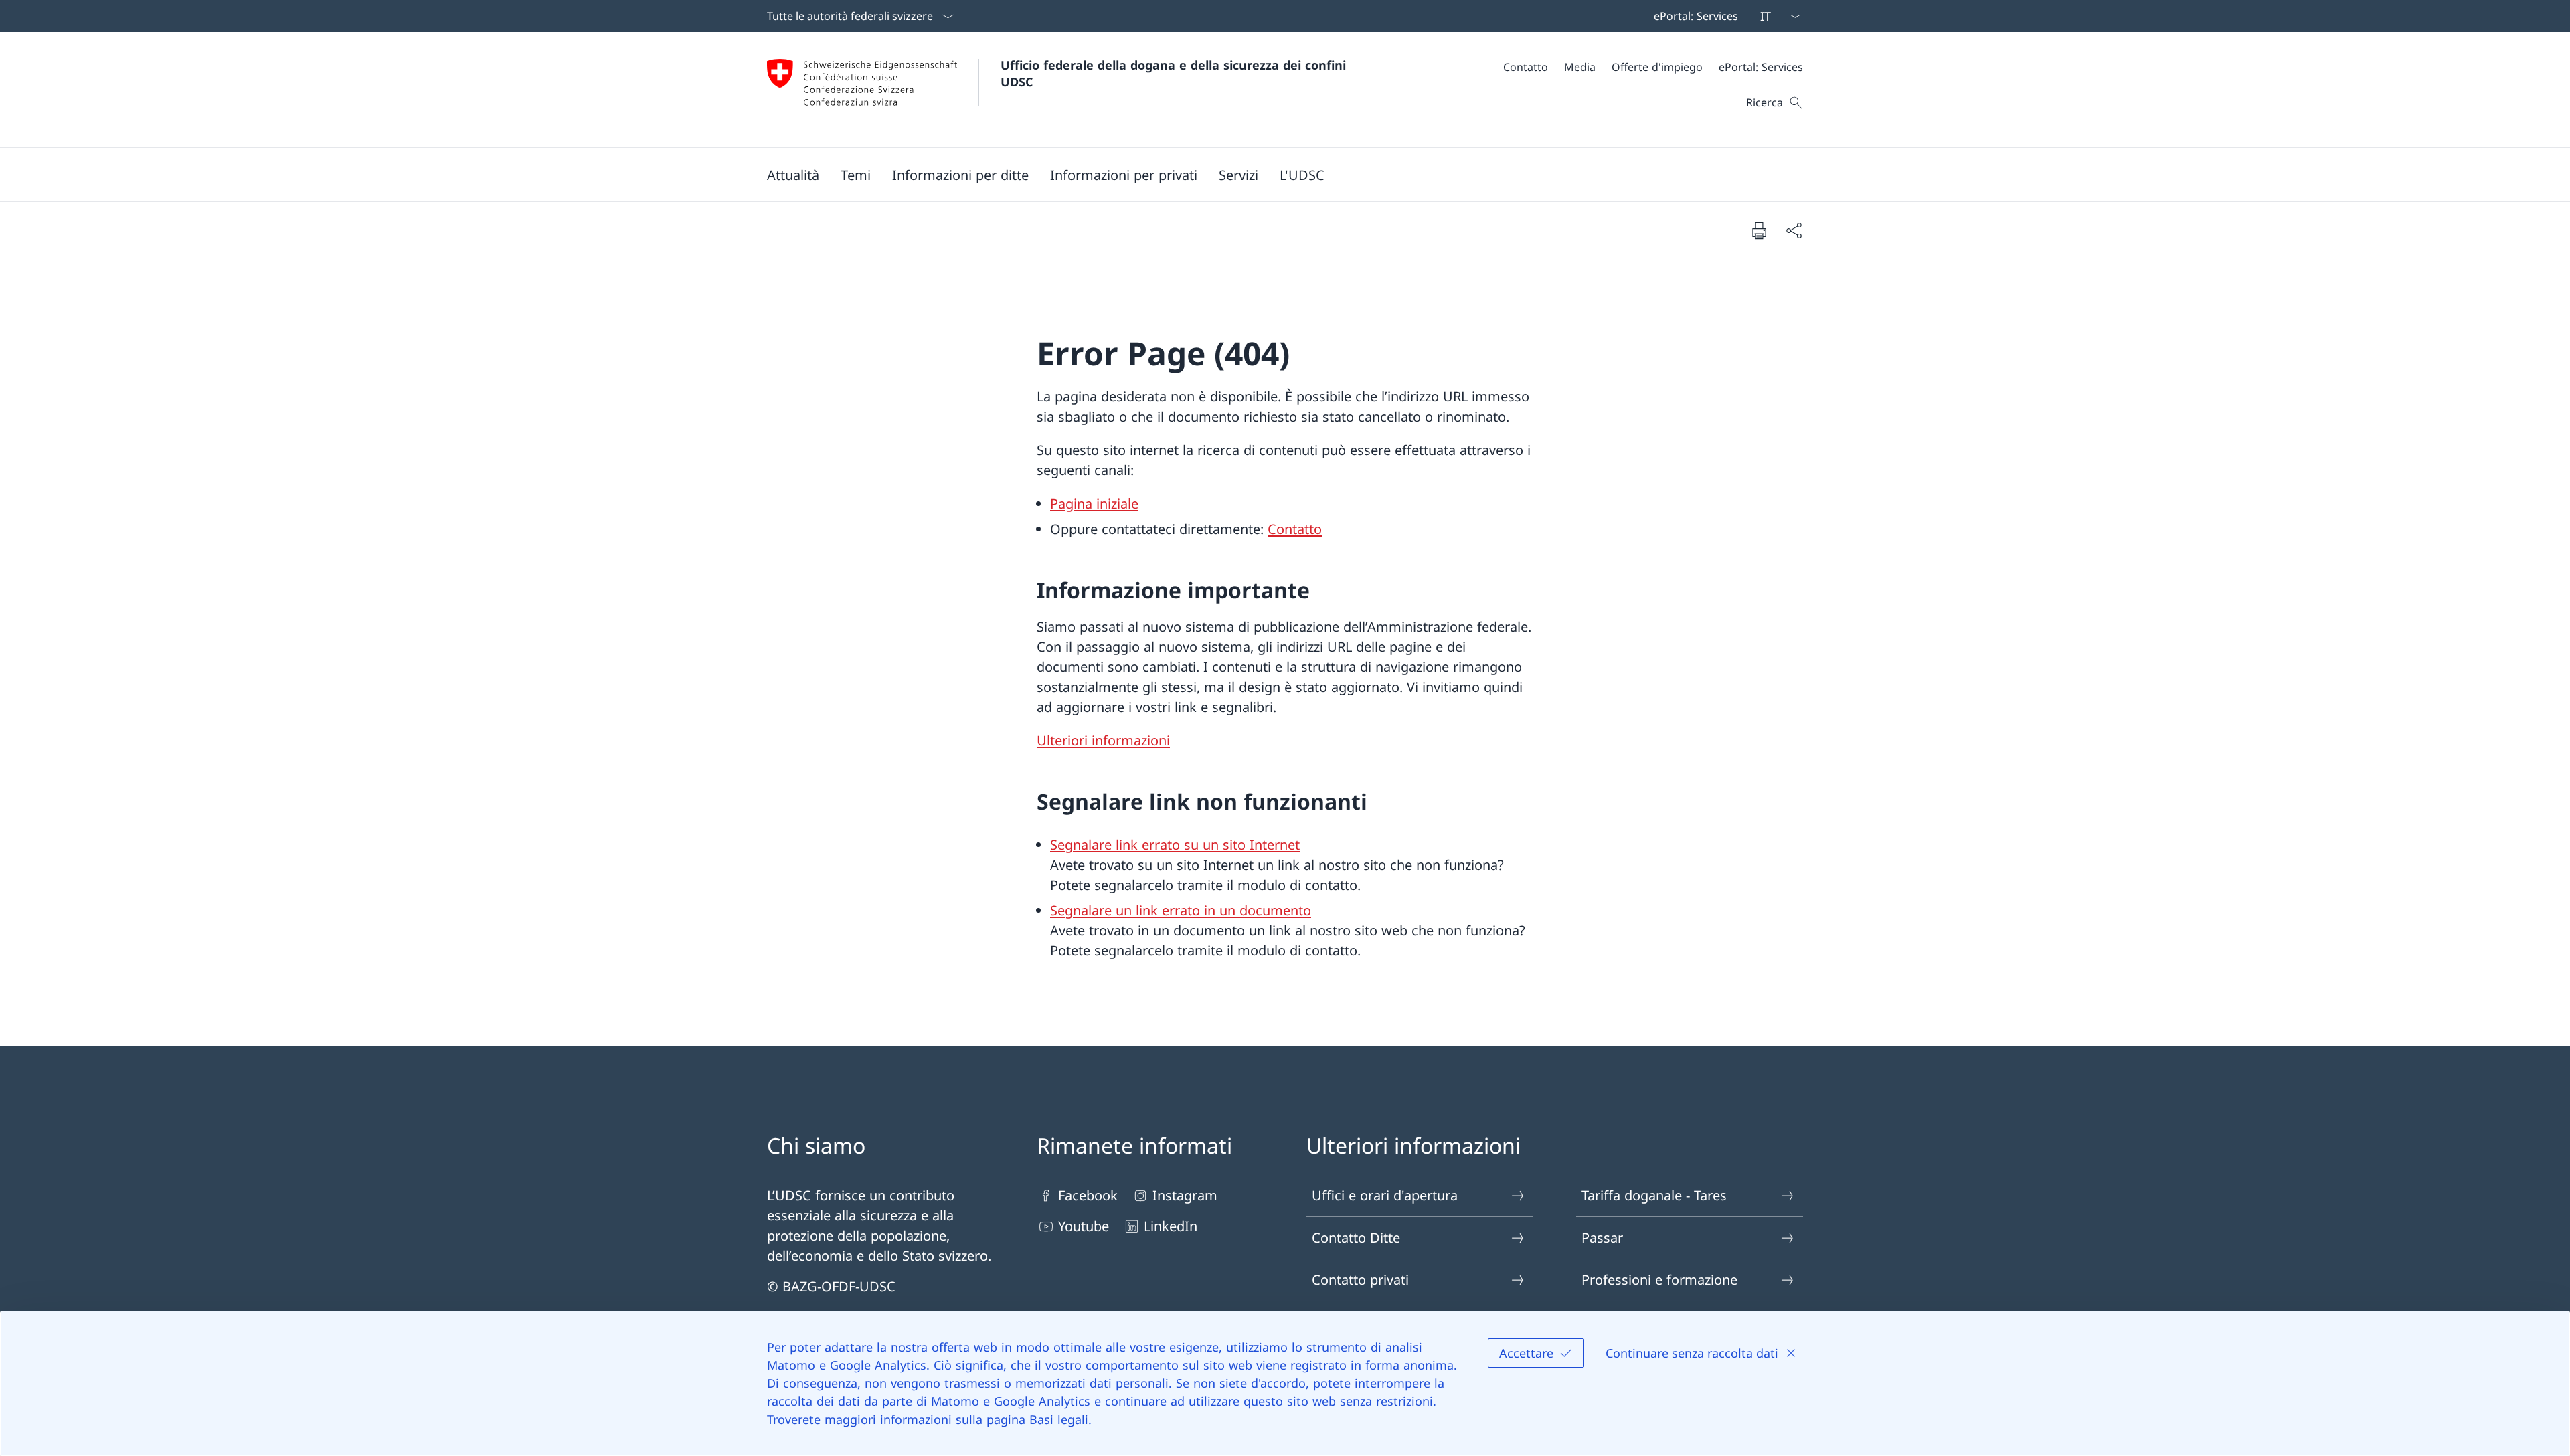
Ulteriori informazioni (1103, 740)
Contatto (1295, 529)
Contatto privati (1360, 1280)
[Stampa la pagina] (1759, 230)
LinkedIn (1171, 1226)
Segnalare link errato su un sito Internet (1175, 845)
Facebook (1088, 1195)
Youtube (1084, 1226)
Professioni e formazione (1659, 1280)
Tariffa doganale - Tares (1654, 1195)
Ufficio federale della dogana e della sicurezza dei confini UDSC (1175, 73)
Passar (1602, 1238)
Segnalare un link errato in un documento (1181, 910)
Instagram (1185, 1195)
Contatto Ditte (1356, 1238)
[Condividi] (1794, 230)
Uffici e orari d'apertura (1385, 1195)
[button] (793, 175)
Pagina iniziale (1094, 504)
